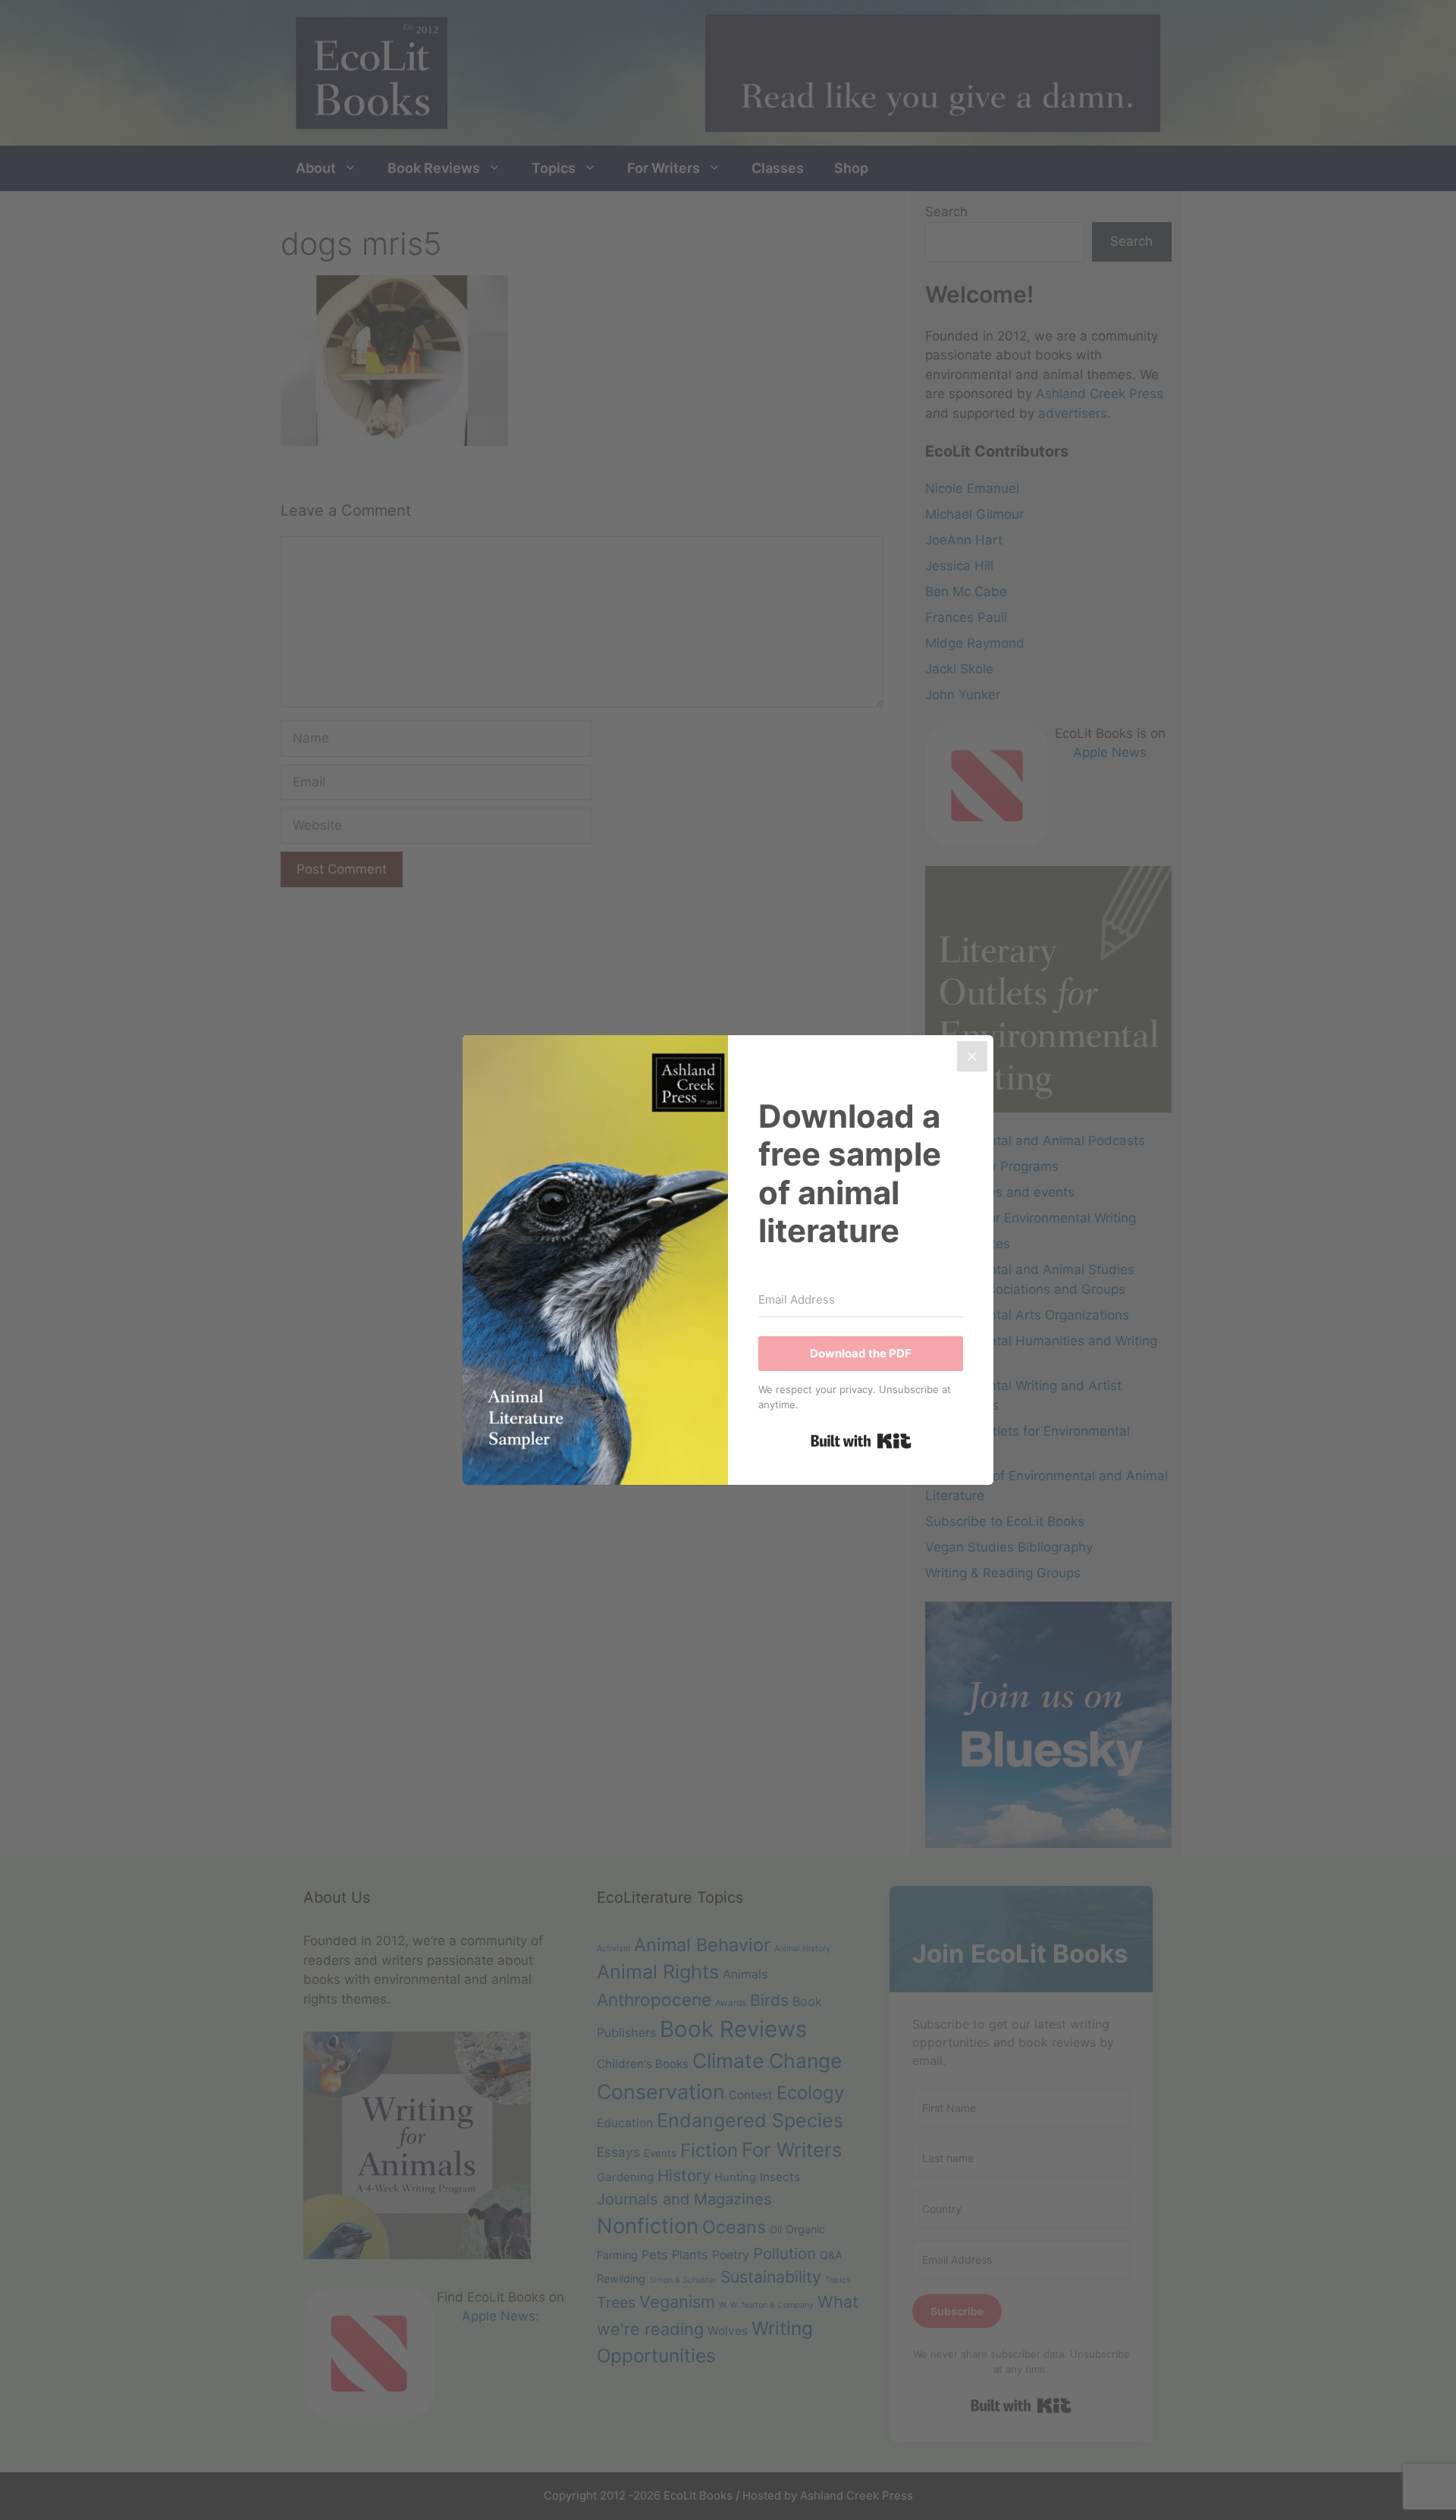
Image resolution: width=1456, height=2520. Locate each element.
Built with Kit (861, 1441)
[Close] (972, 1056)
